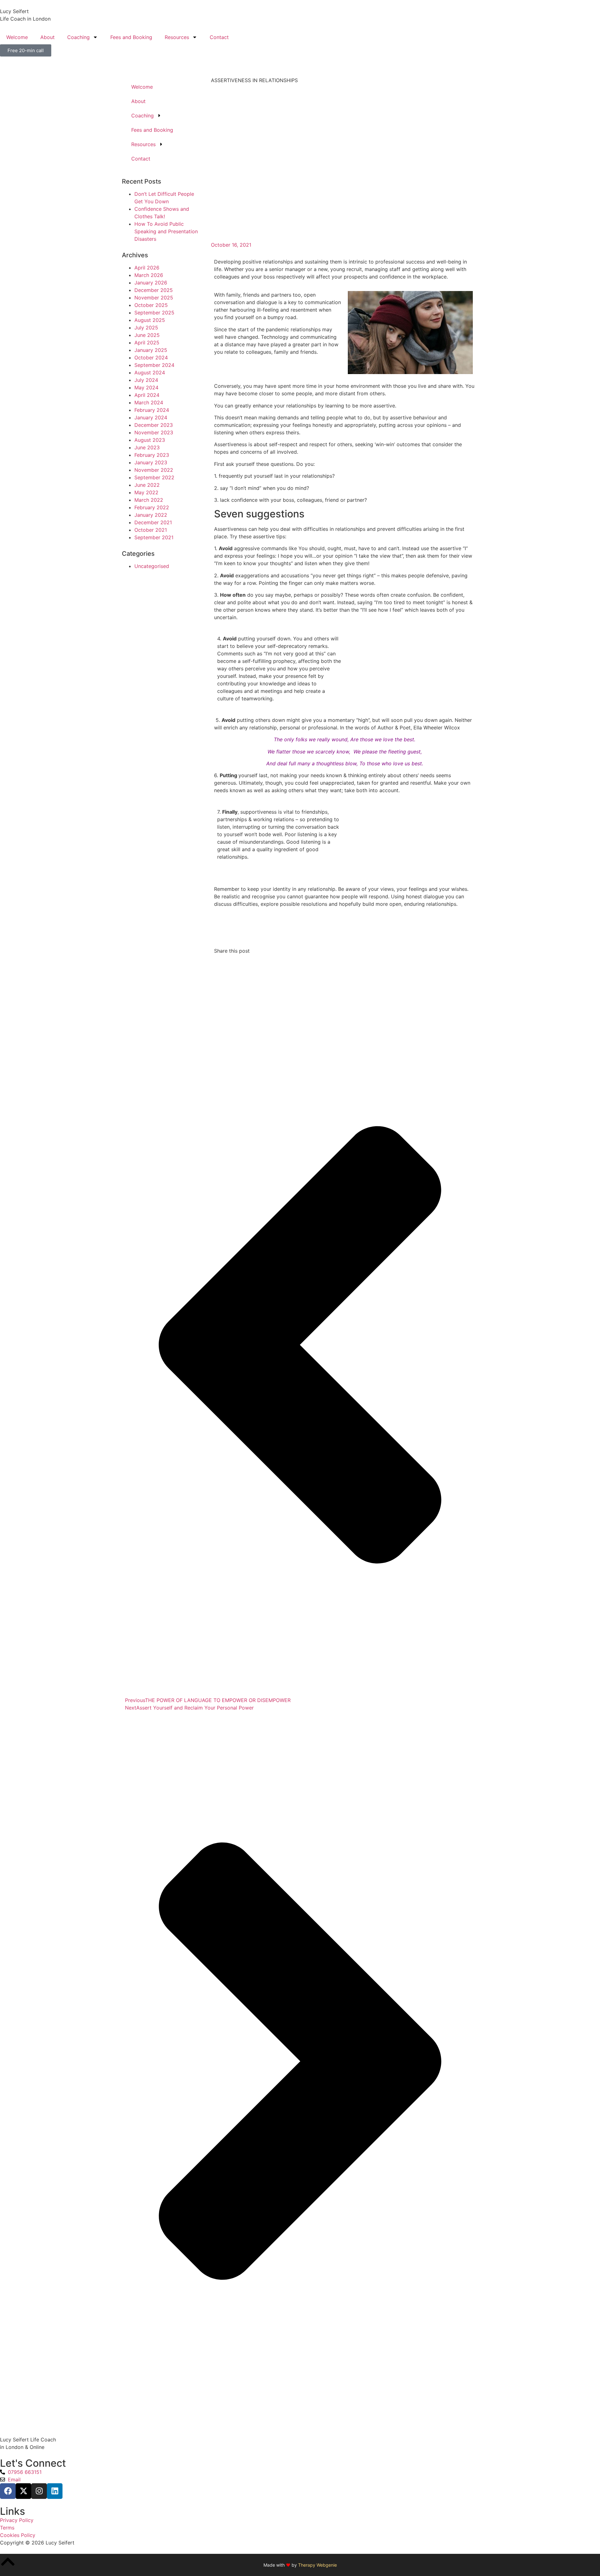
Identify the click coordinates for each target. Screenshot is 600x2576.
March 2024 (149, 402)
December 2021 (153, 522)
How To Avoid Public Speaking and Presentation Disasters (166, 231)
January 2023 (151, 462)
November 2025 (154, 298)
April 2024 (147, 395)
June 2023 (147, 447)
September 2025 (154, 313)
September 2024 (154, 365)
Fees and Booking (131, 37)
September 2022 (154, 477)
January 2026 (151, 283)
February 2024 (152, 410)
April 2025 (147, 343)
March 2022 (149, 500)
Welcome (17, 37)
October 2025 (151, 305)
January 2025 (151, 350)
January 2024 (151, 417)
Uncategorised (152, 566)
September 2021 (154, 537)
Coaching (78, 37)
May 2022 (146, 492)
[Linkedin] (55, 2491)
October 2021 (151, 530)
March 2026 (149, 275)
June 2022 (147, 485)
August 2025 (150, 320)
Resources (177, 37)
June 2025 (147, 335)
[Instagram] (39, 2491)
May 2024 (146, 387)
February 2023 (152, 455)
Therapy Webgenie (317, 2565)
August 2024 (150, 373)
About (47, 37)
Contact (219, 37)
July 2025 (146, 328)
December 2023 (154, 425)
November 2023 (154, 432)
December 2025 (154, 290)
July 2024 (146, 380)
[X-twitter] (23, 2491)
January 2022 (151, 515)
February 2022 (152, 507)
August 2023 (150, 440)
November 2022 (154, 470)
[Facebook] (8, 2491)
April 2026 (147, 268)
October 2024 (151, 358)
